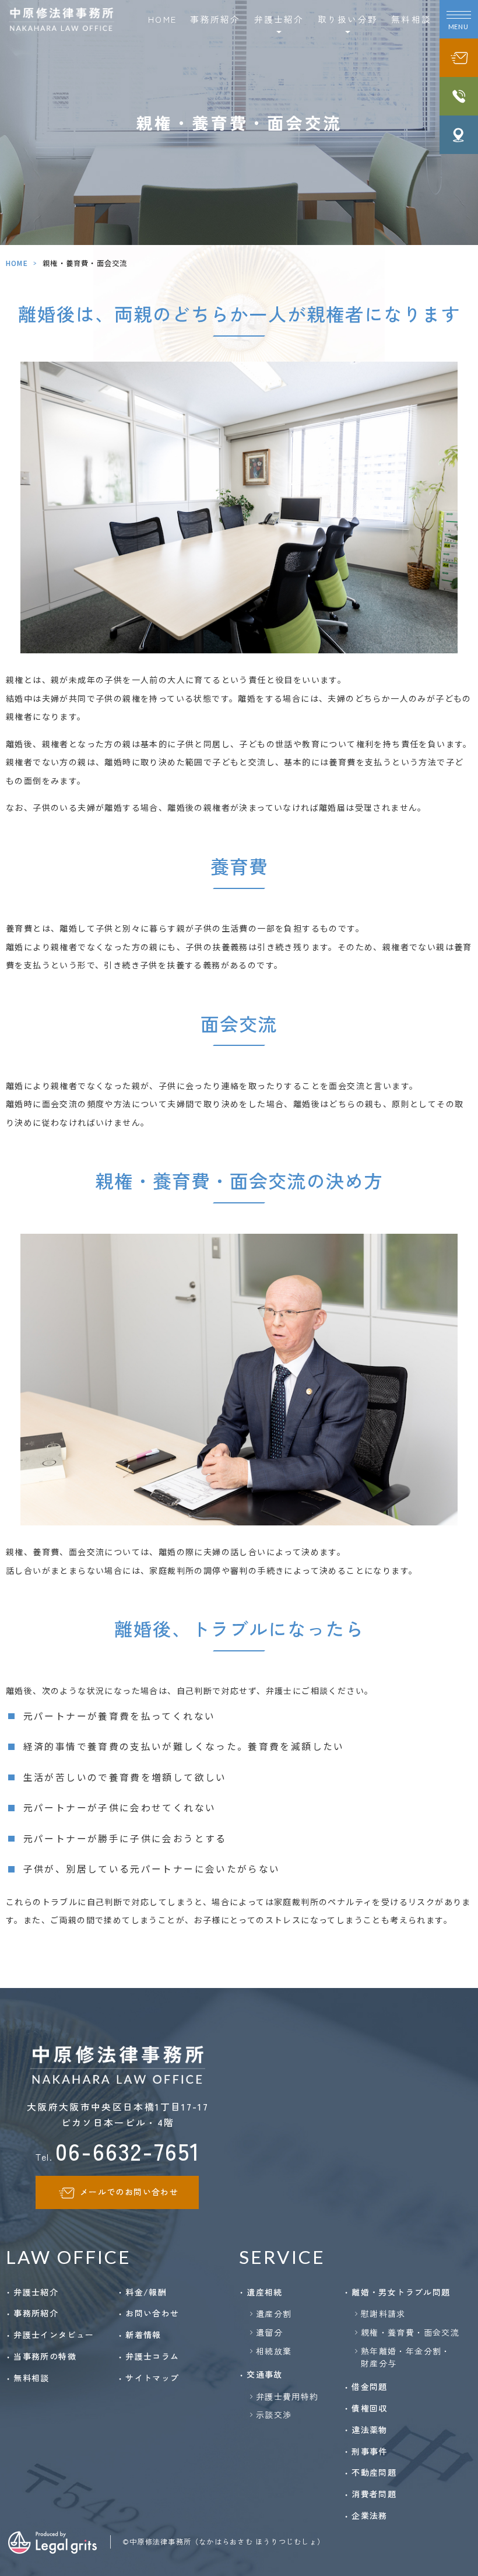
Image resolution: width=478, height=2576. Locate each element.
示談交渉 (274, 2414)
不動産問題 (374, 2472)
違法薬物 (370, 2430)
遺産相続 (265, 2292)
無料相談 (411, 19)
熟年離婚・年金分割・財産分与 (406, 2357)
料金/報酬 (146, 2292)
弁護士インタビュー (54, 2334)
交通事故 (265, 2374)
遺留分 (269, 2332)
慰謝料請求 (383, 2313)
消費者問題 (374, 2494)
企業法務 (370, 2515)
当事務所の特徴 (45, 2356)
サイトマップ (152, 2378)
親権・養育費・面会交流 (410, 2332)
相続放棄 (274, 2351)
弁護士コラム (152, 2356)
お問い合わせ (152, 2313)
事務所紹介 (215, 19)
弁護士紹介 (36, 2292)
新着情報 (143, 2334)
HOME (162, 19)
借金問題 (370, 2386)
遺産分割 (274, 2313)
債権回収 (370, 2408)
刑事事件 (370, 2451)
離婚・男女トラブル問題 (401, 2292)
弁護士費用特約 (287, 2396)
